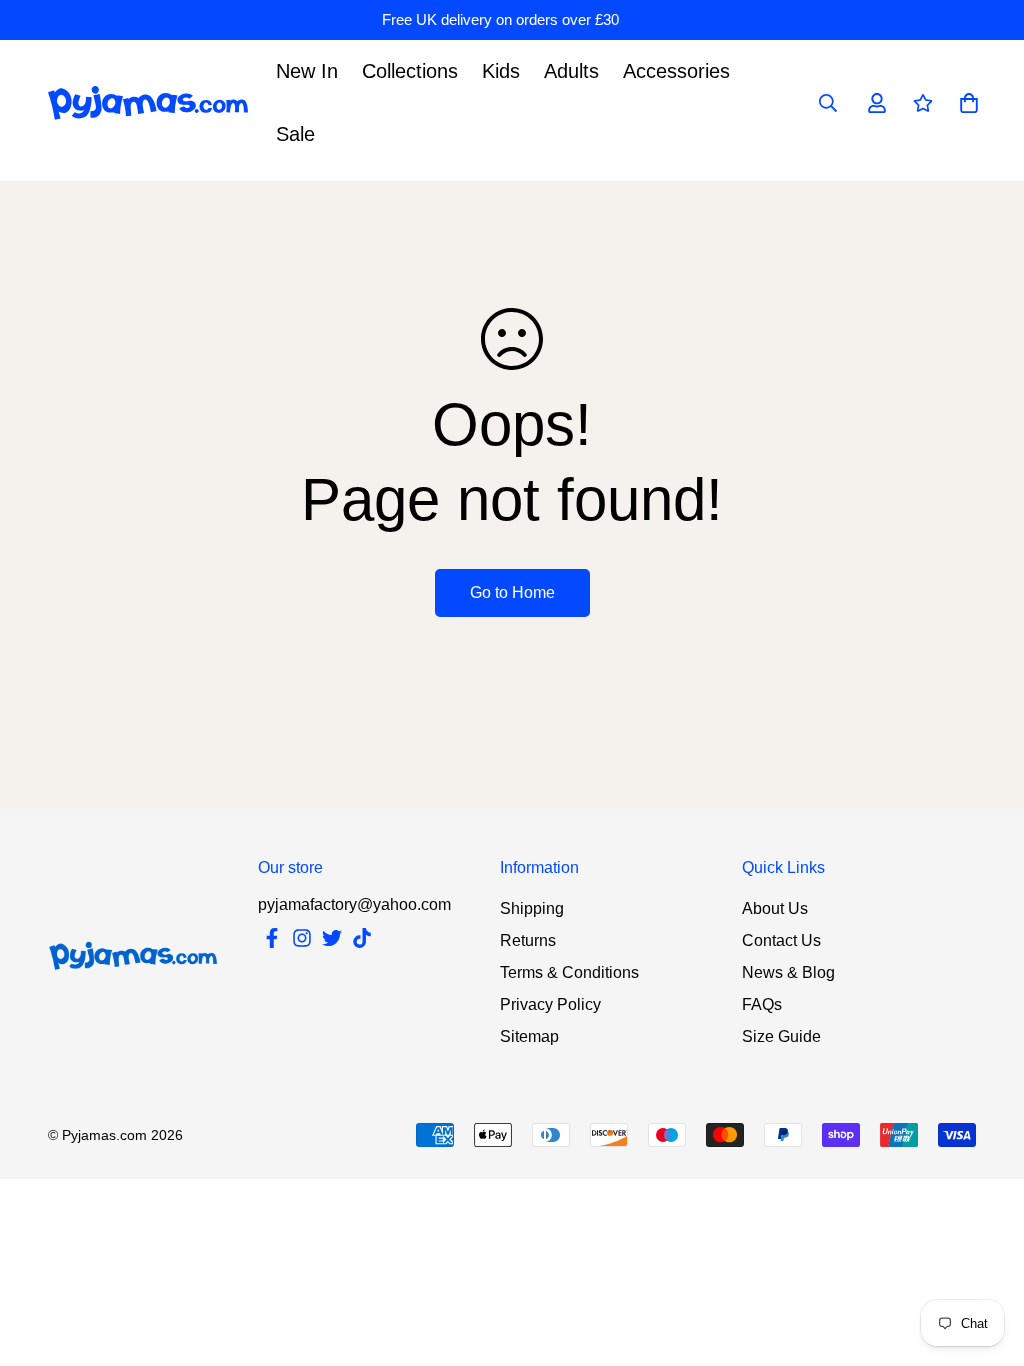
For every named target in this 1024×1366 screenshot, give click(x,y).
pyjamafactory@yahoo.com (354, 904)
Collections (410, 71)
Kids (501, 71)
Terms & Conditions (569, 972)
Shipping (532, 908)
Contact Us (781, 940)
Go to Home (512, 592)
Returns (528, 940)
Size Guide (781, 1036)
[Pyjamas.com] (148, 103)
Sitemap (529, 1036)
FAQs (762, 1004)
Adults (571, 71)
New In (307, 71)
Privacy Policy (550, 1004)
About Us (775, 908)
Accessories (676, 71)
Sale (295, 134)
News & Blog (788, 972)
